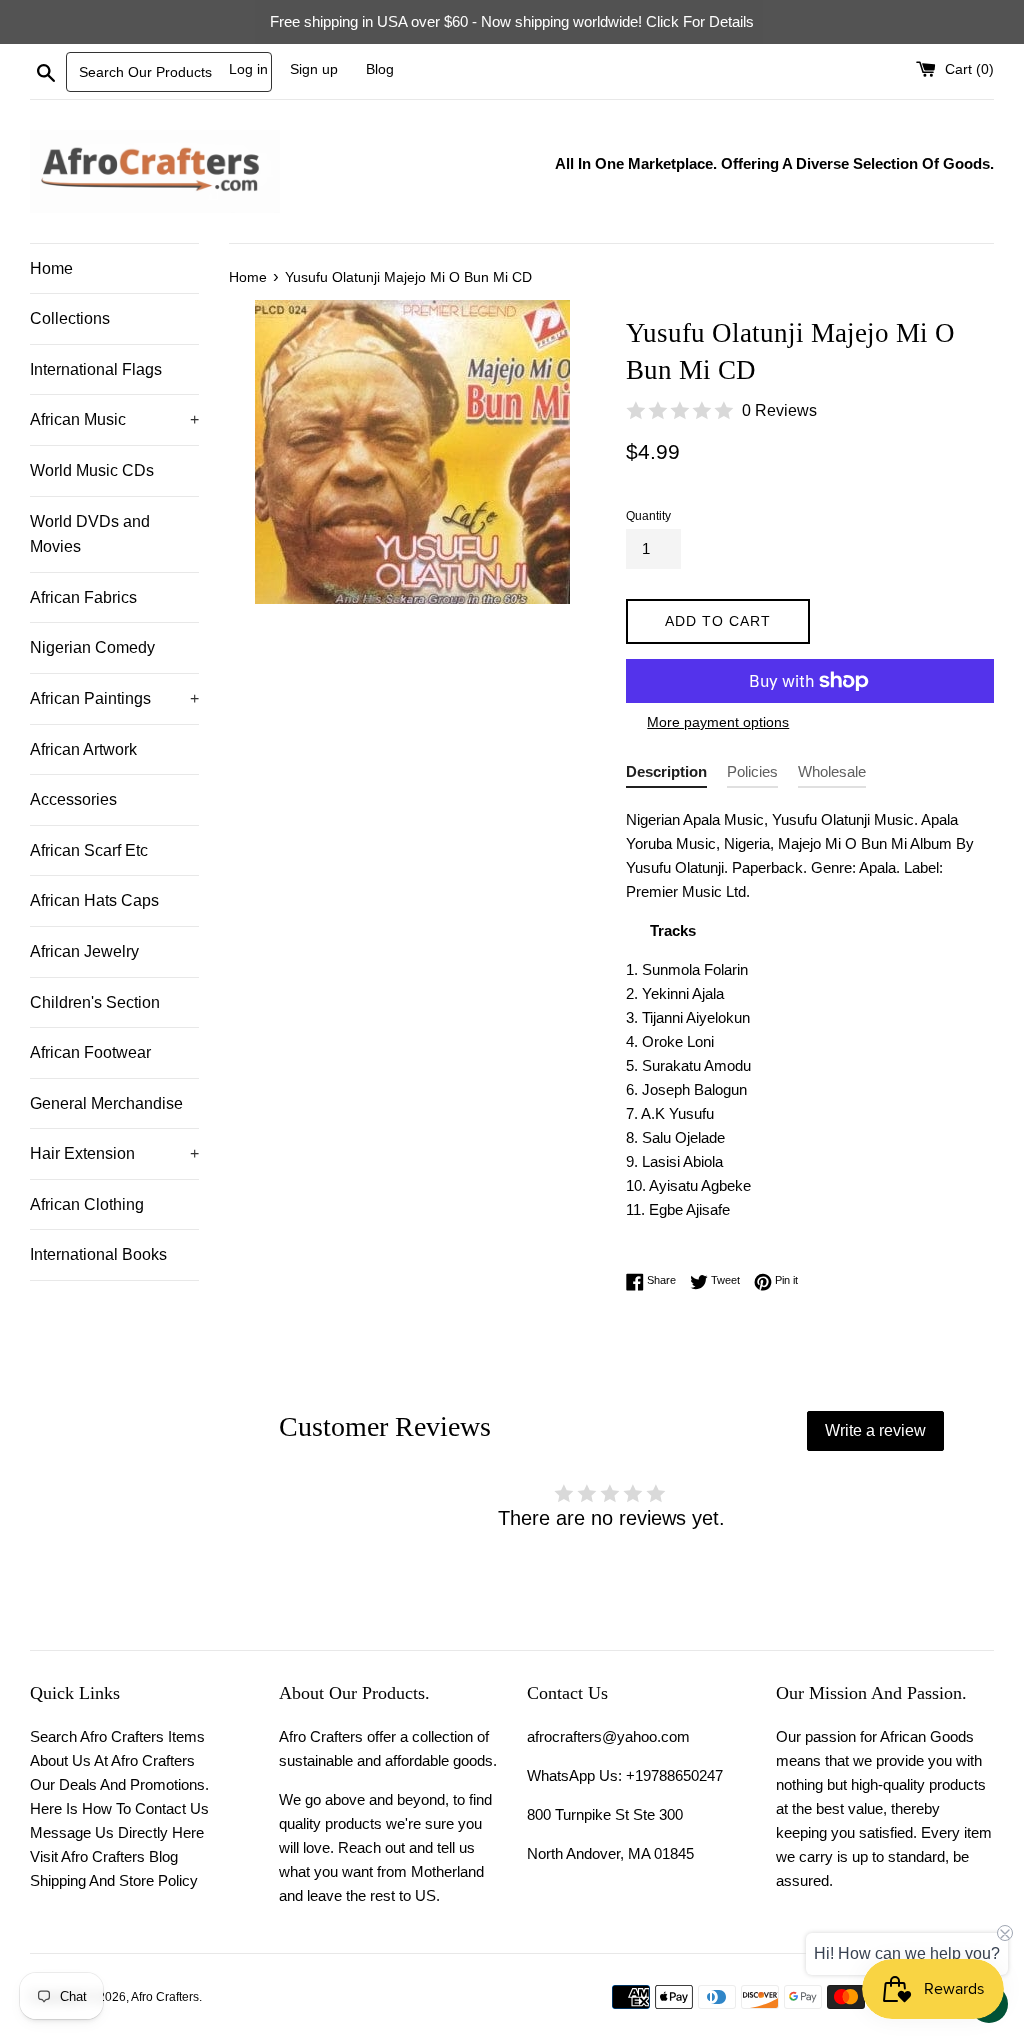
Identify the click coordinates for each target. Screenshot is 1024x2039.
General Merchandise (106, 1103)
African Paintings (114, 698)
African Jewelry (84, 951)
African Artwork (83, 749)
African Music (114, 419)
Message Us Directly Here (117, 1832)
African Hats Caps (94, 900)
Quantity (648, 516)
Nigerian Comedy (92, 647)
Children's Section (95, 1002)
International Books (98, 1254)
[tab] (666, 775)
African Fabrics (83, 597)
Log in (248, 69)
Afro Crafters (165, 1997)
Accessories (73, 799)
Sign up (314, 69)
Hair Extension (114, 1153)
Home (51, 268)
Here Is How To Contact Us (119, 1808)
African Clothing (87, 1204)
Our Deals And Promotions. (119, 1784)
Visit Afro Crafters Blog (104, 1856)
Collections (70, 318)
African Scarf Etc (89, 850)
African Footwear (90, 1052)
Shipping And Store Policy (114, 1880)
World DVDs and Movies (90, 534)
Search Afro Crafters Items (117, 1736)
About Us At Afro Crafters (112, 1760)
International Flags (96, 369)
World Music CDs (92, 470)
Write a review (875, 1430)
